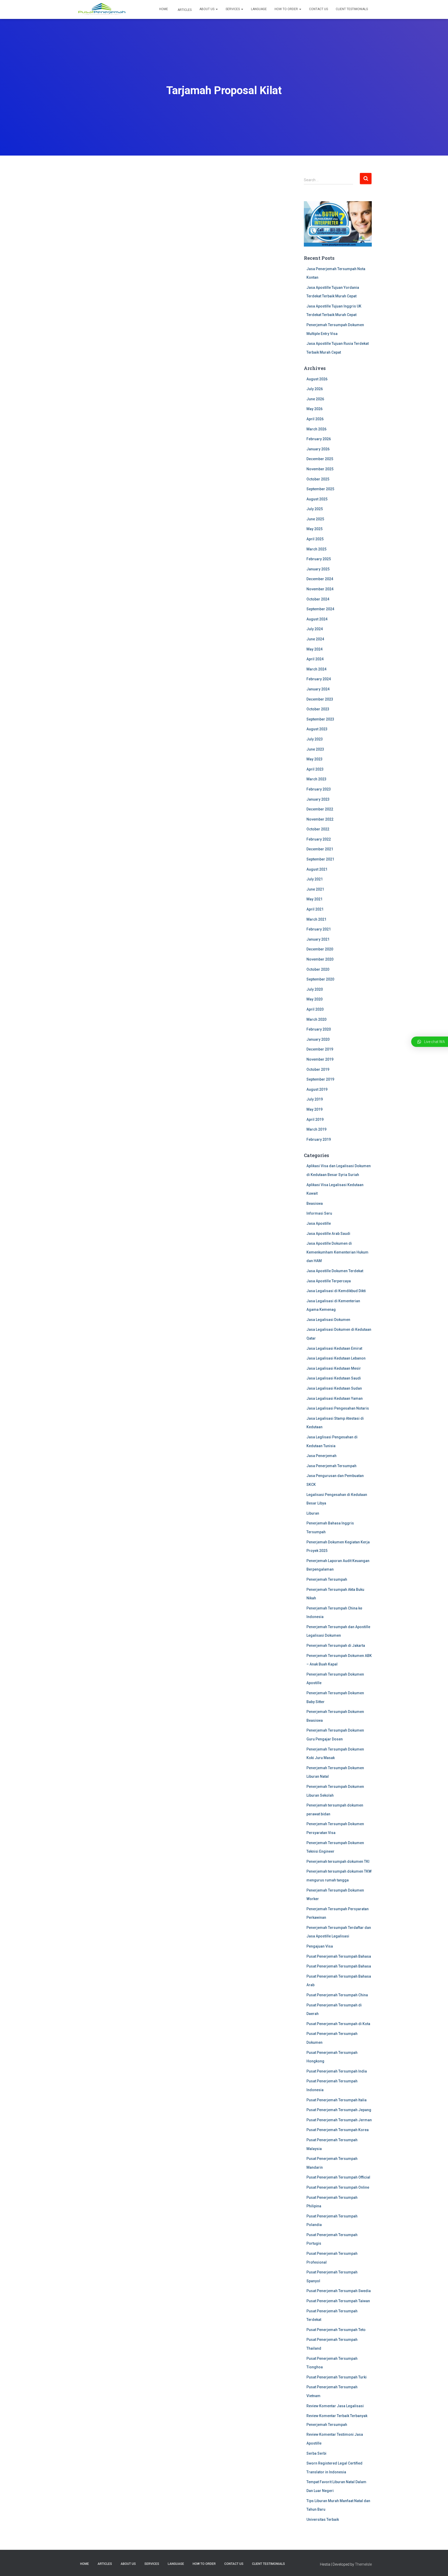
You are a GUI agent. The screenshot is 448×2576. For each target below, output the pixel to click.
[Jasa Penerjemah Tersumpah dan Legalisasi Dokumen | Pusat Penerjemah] (102, 10)
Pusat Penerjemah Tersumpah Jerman (339, 2120)
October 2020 (318, 969)
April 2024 (315, 659)
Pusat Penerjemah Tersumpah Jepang (339, 2110)
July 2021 (315, 879)
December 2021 (320, 849)
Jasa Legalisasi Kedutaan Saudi (334, 1378)
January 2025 (318, 569)
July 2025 (315, 509)
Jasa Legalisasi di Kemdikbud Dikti (336, 1291)
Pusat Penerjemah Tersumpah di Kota (338, 2024)
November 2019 (320, 1059)
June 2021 (315, 889)
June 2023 (315, 749)
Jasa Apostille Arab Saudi (328, 1234)
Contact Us (318, 9)
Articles (184, 10)
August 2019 (317, 1089)
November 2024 (320, 589)
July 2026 (315, 389)
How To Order (287, 9)
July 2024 (315, 629)
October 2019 (318, 1069)
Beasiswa (315, 1203)
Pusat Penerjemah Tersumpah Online (338, 2187)
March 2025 (316, 549)
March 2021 (316, 919)
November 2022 (320, 819)
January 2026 (318, 449)
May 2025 (314, 529)
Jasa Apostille (319, 1223)
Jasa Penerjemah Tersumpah (331, 1466)
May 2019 (314, 1109)
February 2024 (319, 679)
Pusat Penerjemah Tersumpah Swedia (339, 2291)
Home (164, 9)
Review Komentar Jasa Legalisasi (335, 2406)
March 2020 (316, 1019)
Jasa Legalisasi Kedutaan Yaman (335, 1398)
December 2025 (320, 459)
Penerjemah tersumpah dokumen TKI (338, 1861)
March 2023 (316, 779)
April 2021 (315, 909)
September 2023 (320, 719)
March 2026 (316, 429)
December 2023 (320, 699)
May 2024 (314, 649)
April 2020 (315, 1009)
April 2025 (315, 539)
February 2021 (319, 929)
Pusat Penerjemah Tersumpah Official (338, 2177)
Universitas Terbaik (323, 2519)
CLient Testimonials (352, 9)
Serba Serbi (316, 2453)
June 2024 (315, 639)
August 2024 (317, 619)
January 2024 (318, 689)
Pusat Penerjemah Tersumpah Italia (337, 2100)
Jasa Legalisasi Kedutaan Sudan (334, 1388)
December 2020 (320, 949)
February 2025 (319, 559)
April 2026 (315, 419)
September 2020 (320, 979)
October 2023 (318, 709)
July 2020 (315, 989)
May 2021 (314, 899)
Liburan (313, 1513)
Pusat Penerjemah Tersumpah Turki (337, 2377)
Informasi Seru (319, 1213)
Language (259, 9)
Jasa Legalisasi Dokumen (328, 1320)
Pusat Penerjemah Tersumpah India (337, 2071)
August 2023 (317, 729)
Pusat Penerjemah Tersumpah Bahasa (339, 1956)
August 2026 (317, 379)
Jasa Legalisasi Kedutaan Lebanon (336, 1358)
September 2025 (320, 489)
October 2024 (318, 599)
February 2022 (319, 839)
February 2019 (319, 1139)
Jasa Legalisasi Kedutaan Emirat (334, 1348)
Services (233, 9)
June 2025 (315, 519)
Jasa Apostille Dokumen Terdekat (335, 1271)
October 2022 (318, 829)
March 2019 (316, 1129)
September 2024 (320, 609)
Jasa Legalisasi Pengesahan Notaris (338, 1408)
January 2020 (318, 1039)
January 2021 (318, 939)
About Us (207, 9)
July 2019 (315, 1099)
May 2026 (314, 409)
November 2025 (320, 469)
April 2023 (315, 769)
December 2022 (320, 809)
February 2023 (319, 789)
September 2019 (320, 1079)
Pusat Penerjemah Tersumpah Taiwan (338, 2301)
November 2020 (320, 959)
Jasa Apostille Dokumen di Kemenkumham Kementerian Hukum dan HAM (337, 1252)
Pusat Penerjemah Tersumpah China (337, 1995)
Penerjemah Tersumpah (327, 1579)
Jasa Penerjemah (321, 1456)
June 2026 (315, 399)
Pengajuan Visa (320, 1946)
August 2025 (317, 499)
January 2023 (318, 799)
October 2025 (318, 479)
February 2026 (319, 439)
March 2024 (316, 669)
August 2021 (317, 869)
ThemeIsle (363, 2564)
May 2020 (314, 999)
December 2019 (320, 1049)
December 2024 (320, 579)
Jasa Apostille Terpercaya (329, 1281)
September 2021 (320, 859)
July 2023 (315, 739)
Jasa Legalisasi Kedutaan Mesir (334, 1368)
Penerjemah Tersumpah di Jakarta (336, 1646)
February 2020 (319, 1029)
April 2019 (315, 1119)
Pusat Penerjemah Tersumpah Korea (338, 2130)
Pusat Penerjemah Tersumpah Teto (336, 2330)
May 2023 (314, 759)
